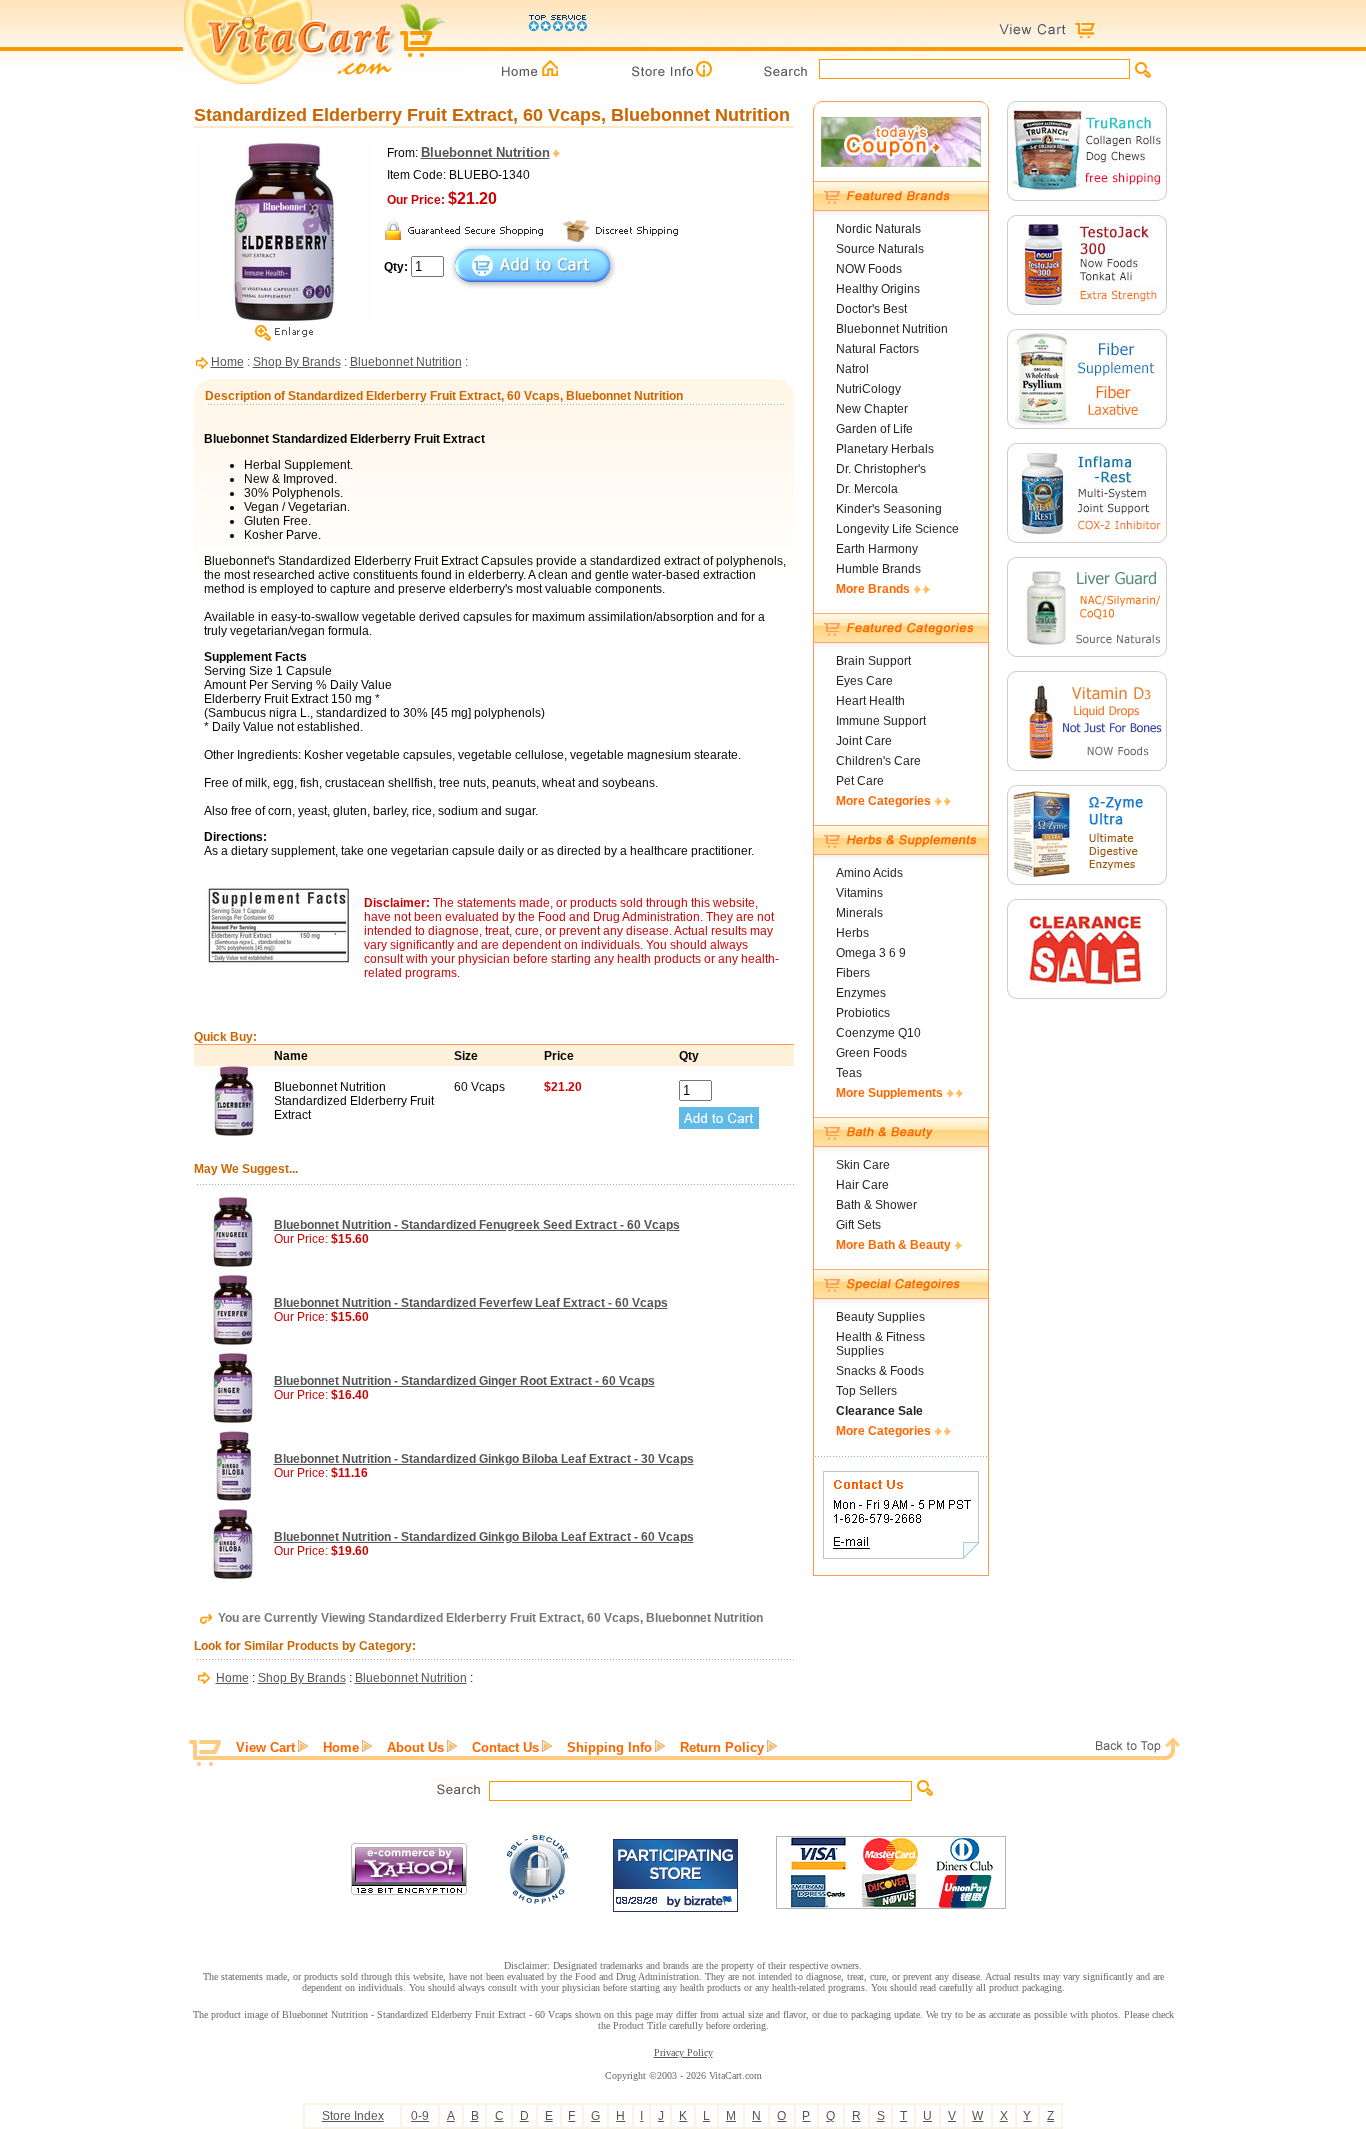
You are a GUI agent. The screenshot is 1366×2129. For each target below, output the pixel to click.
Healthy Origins (878, 289)
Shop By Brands (297, 362)
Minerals (859, 913)
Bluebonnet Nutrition (406, 362)
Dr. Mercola (867, 489)
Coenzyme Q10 (878, 1033)
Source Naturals (880, 249)
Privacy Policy (683, 2052)
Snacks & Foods (880, 1371)
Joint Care (864, 741)
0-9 (420, 2116)
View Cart (265, 1747)
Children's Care (878, 761)
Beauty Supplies (880, 1317)
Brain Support (873, 661)
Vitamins (859, 893)
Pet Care (860, 781)
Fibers (853, 973)
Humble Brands (878, 569)
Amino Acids (869, 873)
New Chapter (872, 409)
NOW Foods (869, 269)
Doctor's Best (871, 309)
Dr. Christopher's (881, 469)
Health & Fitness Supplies (880, 1344)
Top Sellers (866, 1391)
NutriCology (868, 389)
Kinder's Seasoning (889, 509)
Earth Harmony (877, 549)
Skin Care (863, 1165)
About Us (415, 1747)
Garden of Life (874, 429)
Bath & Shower (876, 1205)
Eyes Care (864, 681)
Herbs (852, 933)
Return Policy (722, 1747)
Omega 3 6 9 (871, 953)
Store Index (353, 2116)
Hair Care (862, 1185)
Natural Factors (877, 349)
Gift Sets (858, 1225)
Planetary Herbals (885, 449)
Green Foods (871, 1053)
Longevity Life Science (897, 529)
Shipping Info (609, 1747)
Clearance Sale (879, 1411)
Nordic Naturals (878, 229)
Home (227, 362)
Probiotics (863, 1013)
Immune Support (881, 721)
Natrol (852, 369)
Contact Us (505, 1747)
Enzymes (861, 993)
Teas (849, 1073)
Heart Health (870, 701)
